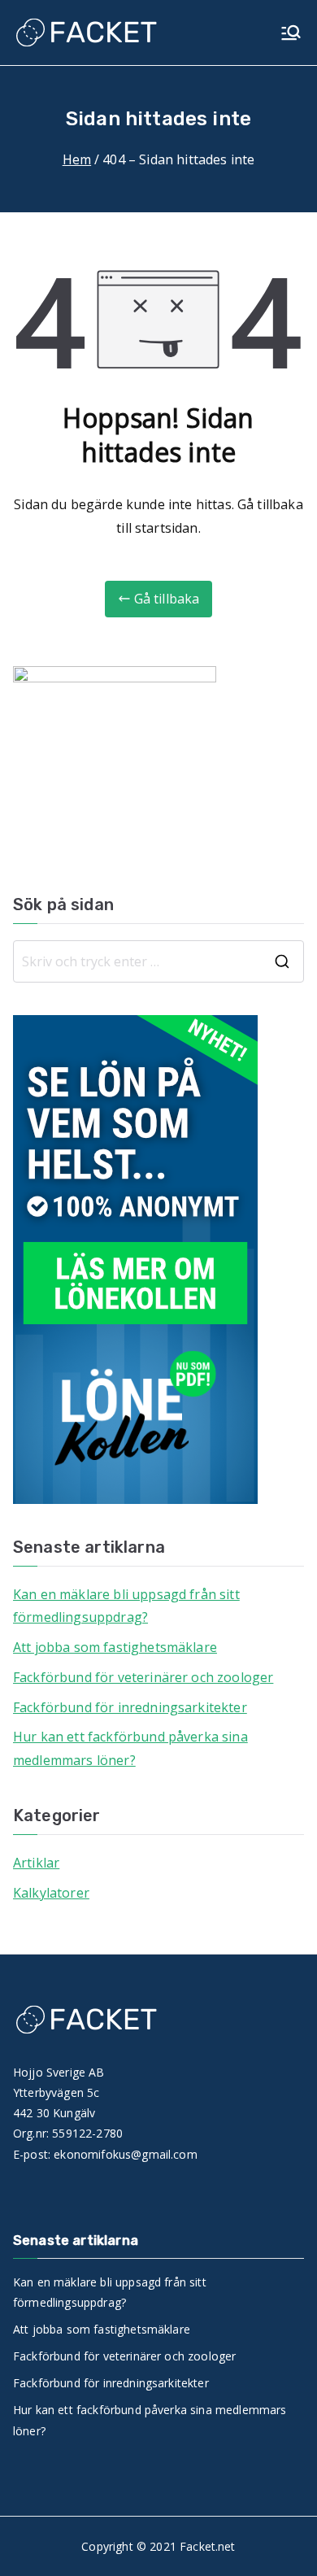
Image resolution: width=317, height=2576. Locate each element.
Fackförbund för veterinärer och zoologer (143, 1677)
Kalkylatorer (51, 1893)
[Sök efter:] (158, 961)
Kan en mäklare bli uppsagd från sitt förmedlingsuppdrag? (126, 1606)
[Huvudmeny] (291, 33)
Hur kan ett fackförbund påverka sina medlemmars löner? (130, 1748)
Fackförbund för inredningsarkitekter (130, 1707)
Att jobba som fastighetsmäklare (115, 1647)
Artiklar (36, 1863)
